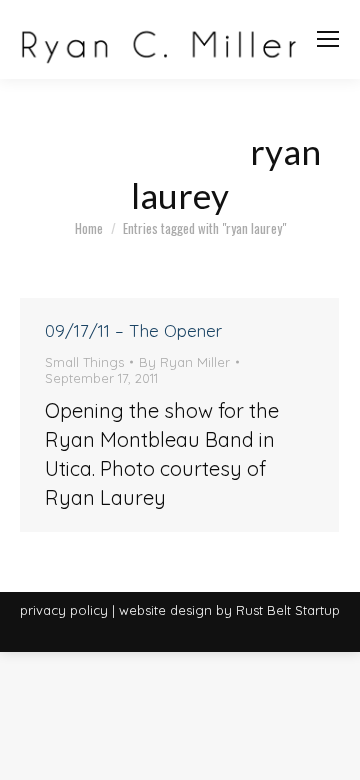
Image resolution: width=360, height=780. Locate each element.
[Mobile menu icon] (328, 39)
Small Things (84, 362)
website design (165, 610)
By (184, 362)
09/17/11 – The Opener (133, 330)
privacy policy (64, 610)
